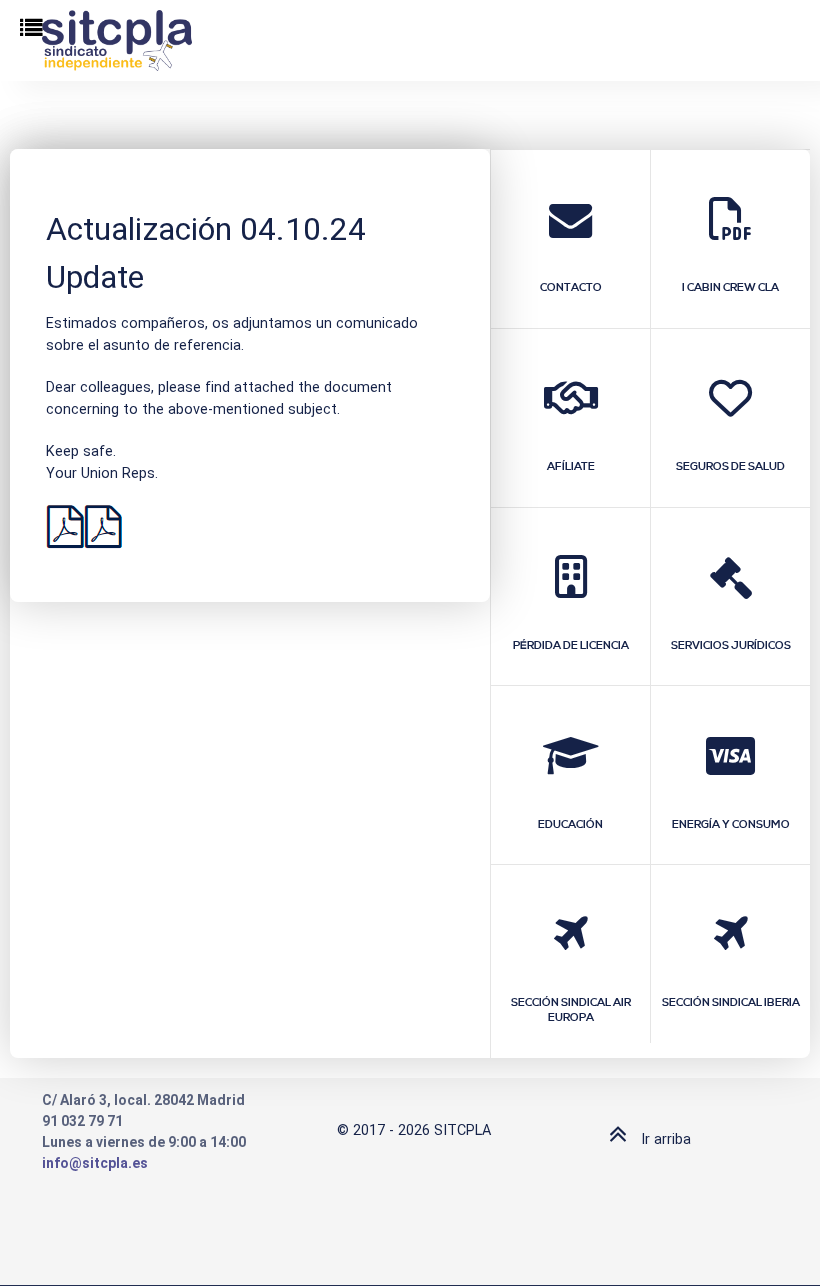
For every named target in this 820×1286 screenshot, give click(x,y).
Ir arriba (664, 1139)
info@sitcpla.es (95, 1163)
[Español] (65, 526)
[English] (103, 526)
